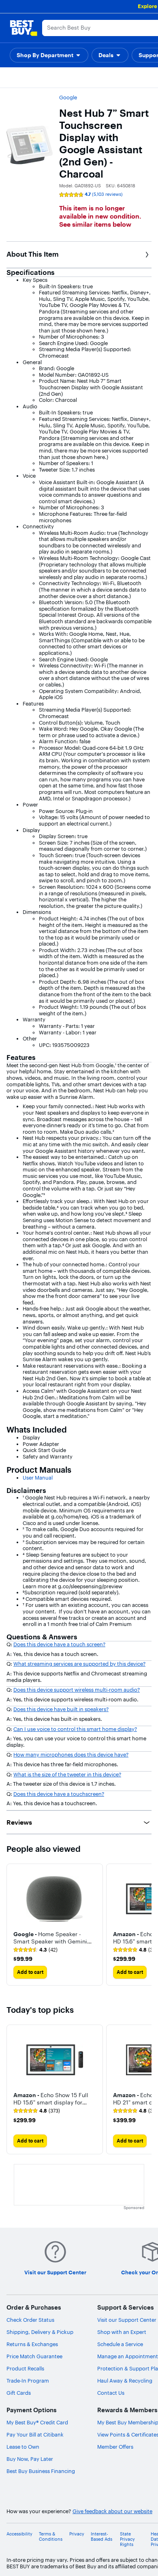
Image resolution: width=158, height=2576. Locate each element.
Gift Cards (19, 2393)
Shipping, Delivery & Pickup (40, 2332)
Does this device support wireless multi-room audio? (77, 1690)
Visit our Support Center (127, 2320)
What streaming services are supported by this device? (79, 1664)
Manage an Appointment (128, 2356)
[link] (35, 1950)
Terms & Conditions (51, 2537)
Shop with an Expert (122, 2332)
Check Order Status (30, 2320)
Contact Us (111, 2393)
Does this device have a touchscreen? (59, 1794)
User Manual (38, 1478)
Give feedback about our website (112, 2511)
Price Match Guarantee (34, 2356)
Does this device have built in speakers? (61, 1709)
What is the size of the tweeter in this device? (67, 1774)
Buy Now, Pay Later (30, 2459)
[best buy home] (23, 28)
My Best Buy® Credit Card (37, 2422)
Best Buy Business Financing (41, 2471)
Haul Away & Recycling (125, 2381)
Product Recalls (25, 2368)
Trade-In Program (28, 2381)
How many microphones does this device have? (71, 1755)
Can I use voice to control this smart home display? (75, 1729)
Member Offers (115, 2447)
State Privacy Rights (127, 2539)
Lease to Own (23, 2447)
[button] (49, 55)
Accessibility (19, 2534)
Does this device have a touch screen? (59, 1644)
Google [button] (68, 97)
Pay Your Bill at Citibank (35, 2434)
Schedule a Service (120, 2344)
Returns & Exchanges (32, 2344)
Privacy (77, 2534)
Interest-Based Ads (101, 2537)
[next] (145, 1925)
